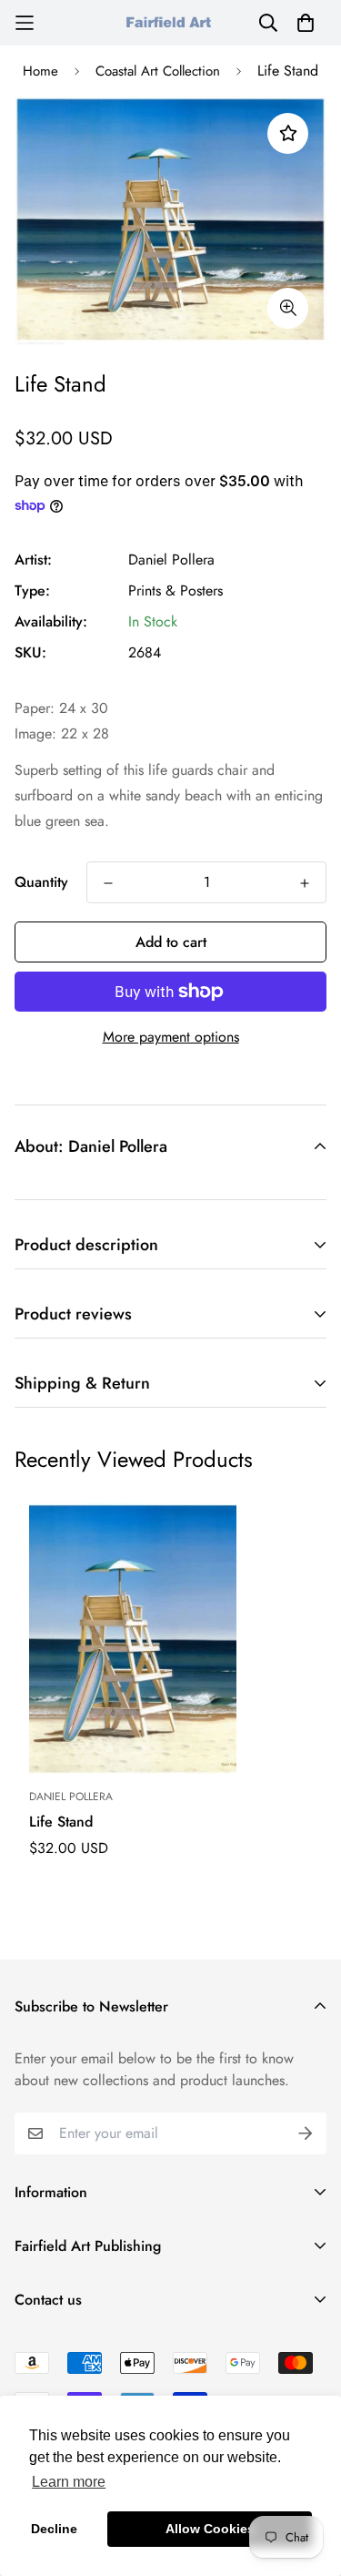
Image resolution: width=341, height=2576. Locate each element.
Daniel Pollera (171, 560)
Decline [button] (54, 2529)
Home (40, 71)
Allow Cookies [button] (210, 2529)
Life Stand (61, 1822)
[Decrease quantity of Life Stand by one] (108, 883)
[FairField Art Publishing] (171, 22)
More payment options (171, 1037)
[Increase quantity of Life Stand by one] (305, 883)
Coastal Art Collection (158, 71)
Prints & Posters (176, 591)
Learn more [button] (69, 2482)
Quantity (41, 882)
